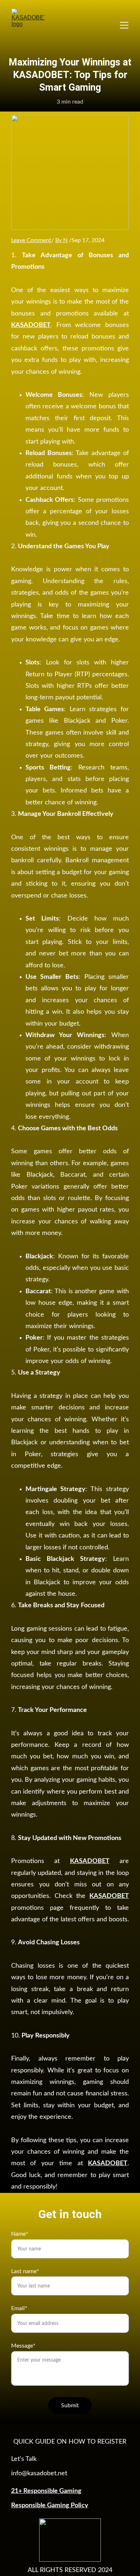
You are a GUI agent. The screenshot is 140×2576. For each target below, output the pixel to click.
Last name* (25, 2271)
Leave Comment (31, 240)
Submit (70, 2405)
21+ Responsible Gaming (46, 2491)
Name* (20, 2234)
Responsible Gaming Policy (50, 2505)
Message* (23, 2346)
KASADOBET (31, 325)
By (59, 240)
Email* (19, 2308)
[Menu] (124, 25)
